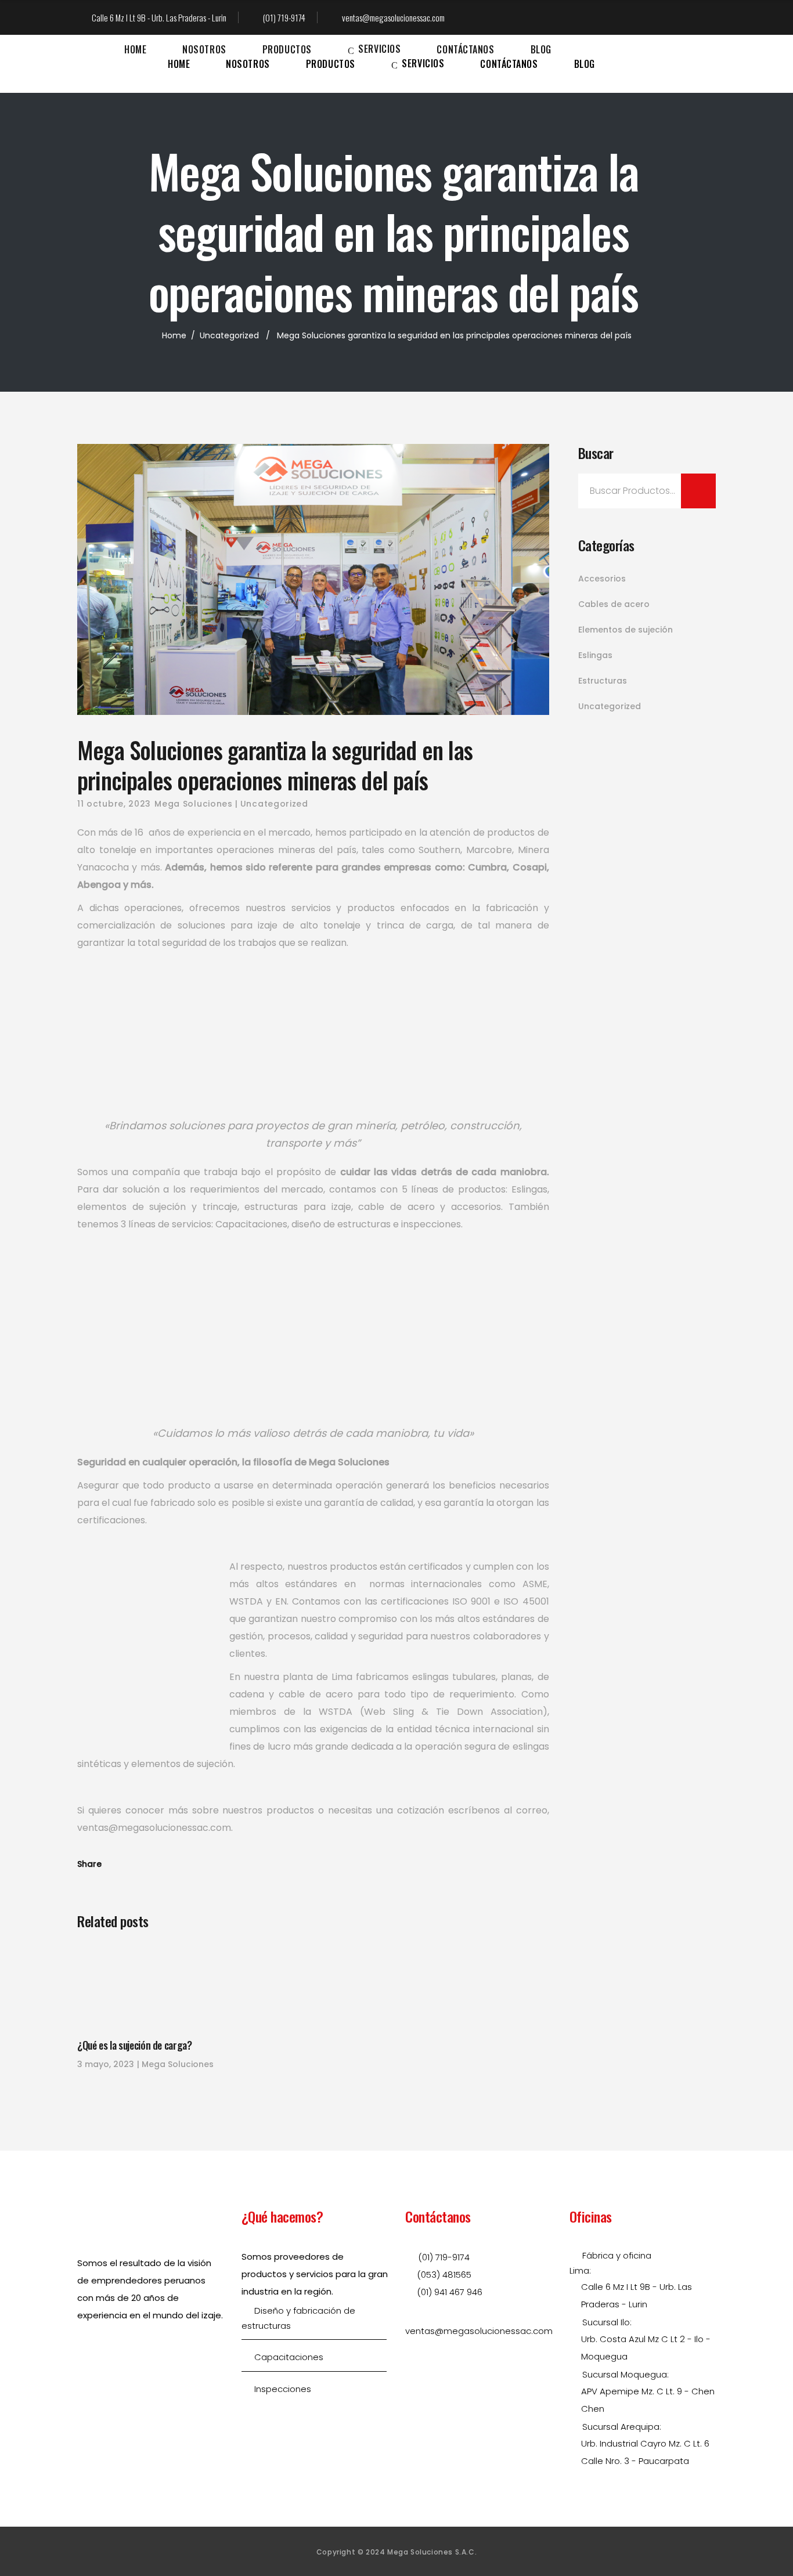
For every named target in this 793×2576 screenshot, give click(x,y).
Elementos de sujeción (626, 630)
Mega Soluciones (194, 804)
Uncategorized (229, 335)
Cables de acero (614, 604)
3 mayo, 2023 (106, 2064)
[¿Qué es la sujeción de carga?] (150, 1986)
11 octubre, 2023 (114, 804)
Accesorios (602, 579)
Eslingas (595, 655)
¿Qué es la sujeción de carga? (135, 2045)
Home (174, 335)
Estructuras (603, 681)
